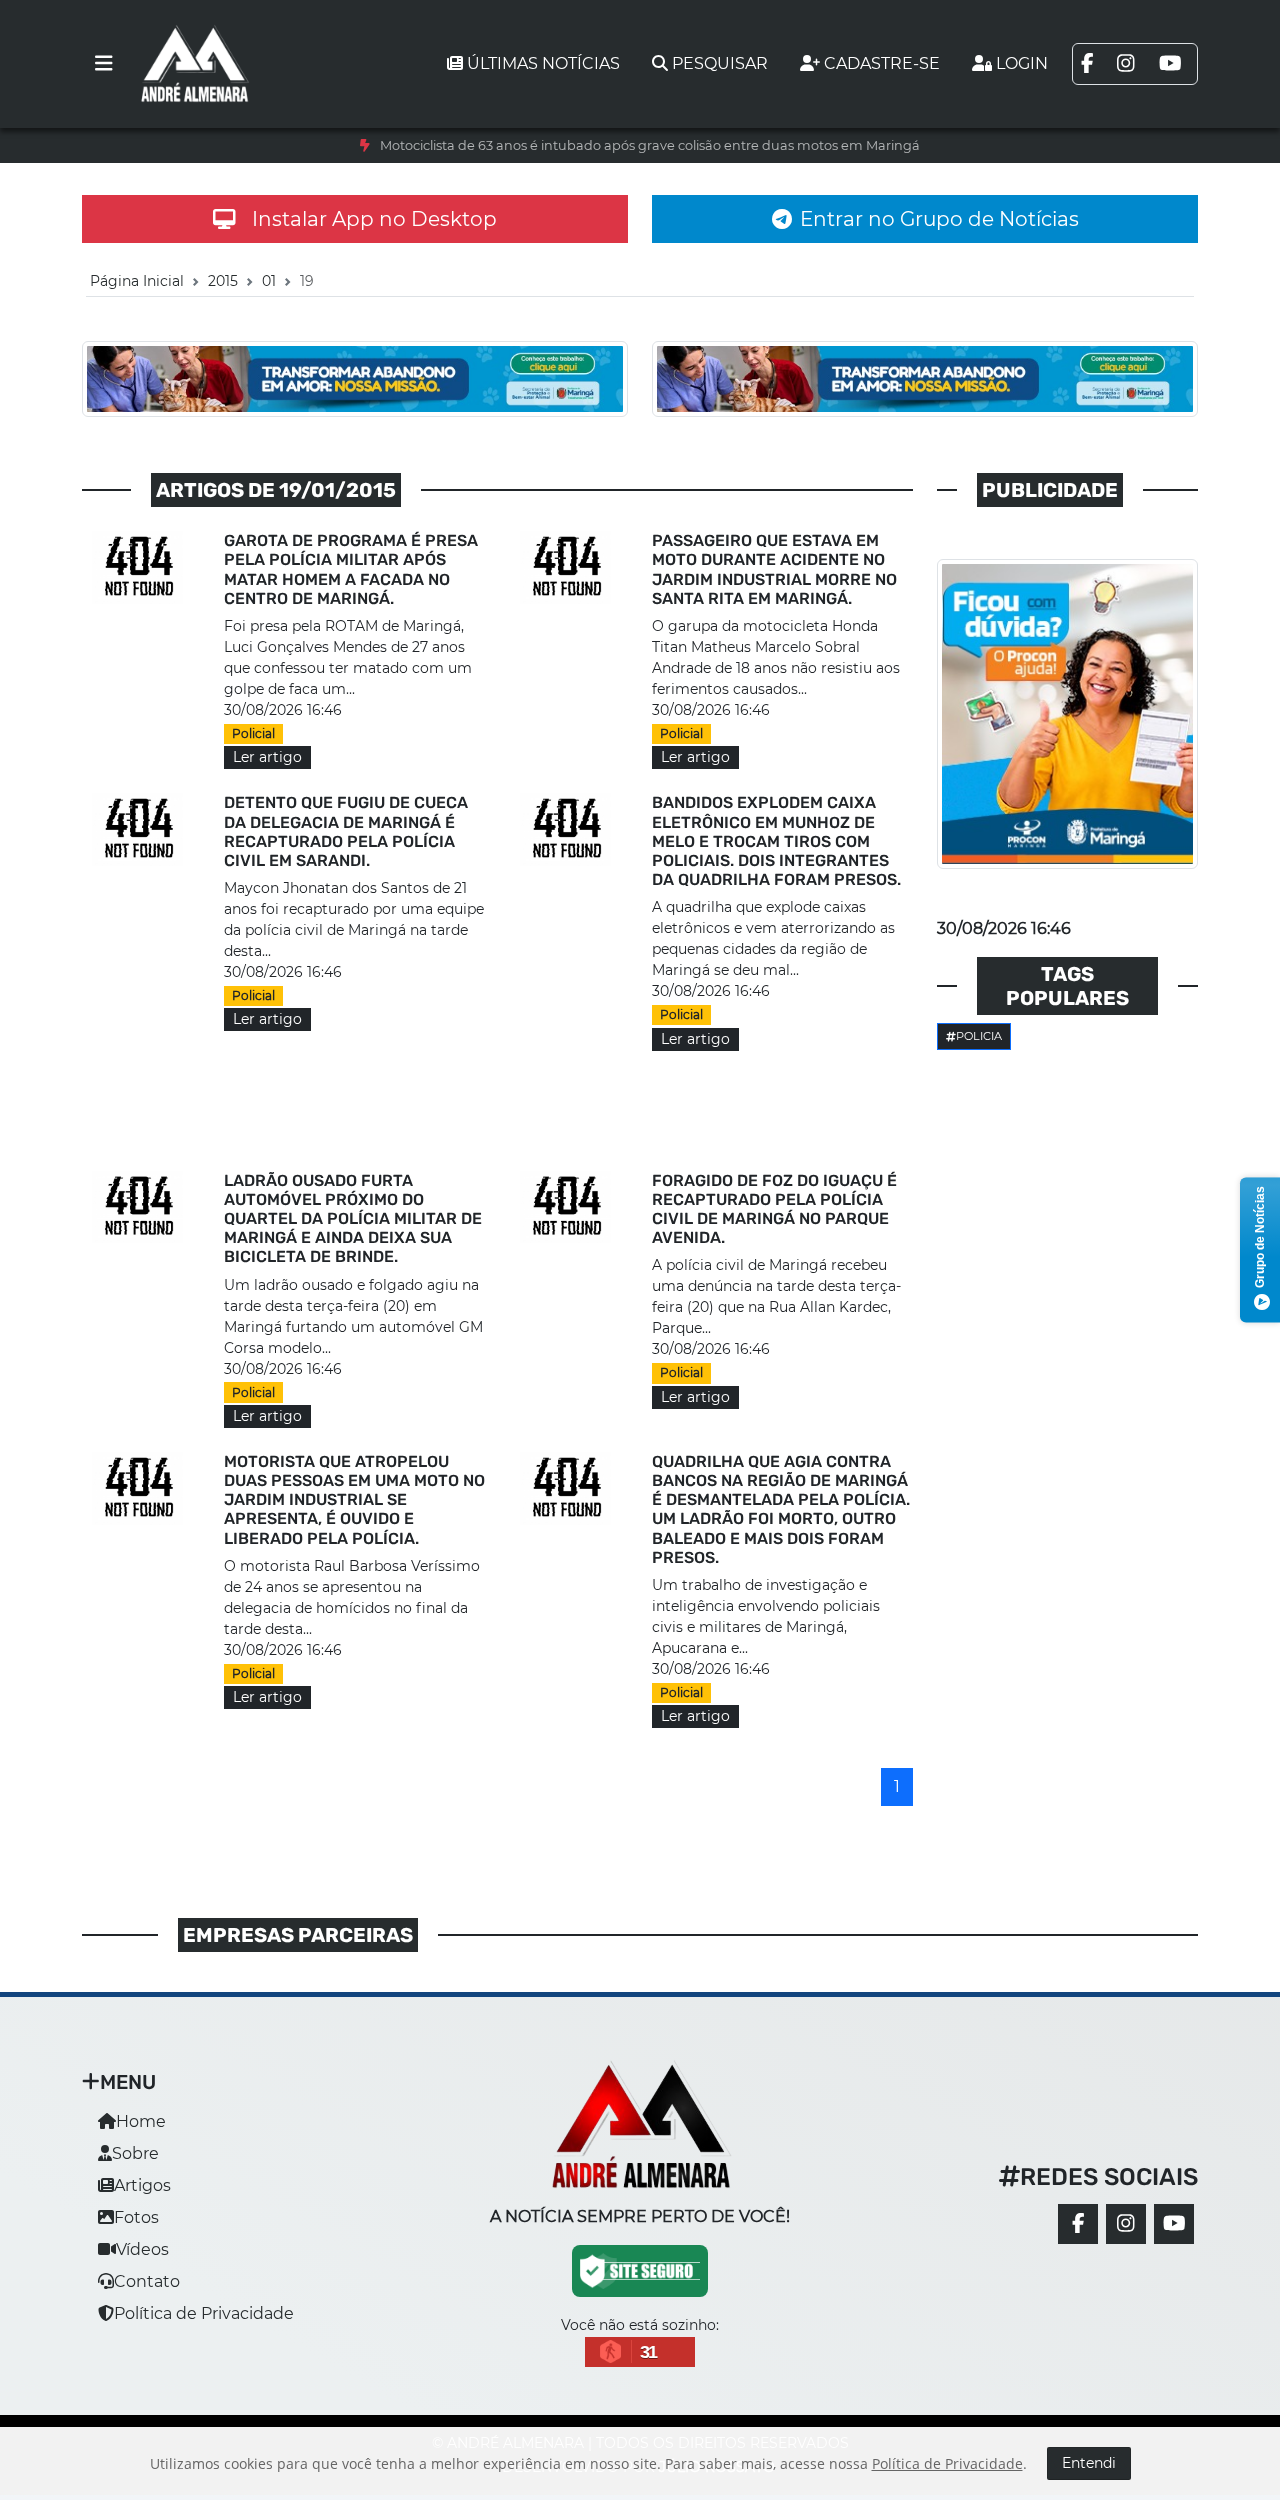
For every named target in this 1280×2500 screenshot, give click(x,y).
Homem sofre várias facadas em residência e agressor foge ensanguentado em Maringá (650, 145)
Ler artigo (267, 757)
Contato (147, 2281)
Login (1022, 63)
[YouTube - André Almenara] (1174, 2224)
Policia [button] (979, 1036)
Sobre (135, 2153)
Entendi (1089, 2463)
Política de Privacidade (204, 2313)
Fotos (136, 2217)
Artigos (142, 2185)
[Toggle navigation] (104, 64)
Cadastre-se (882, 63)
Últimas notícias (543, 63)
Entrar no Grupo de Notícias (939, 219)
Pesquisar (720, 63)
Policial (253, 733)
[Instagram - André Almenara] (1126, 2224)
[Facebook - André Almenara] (1078, 2224)
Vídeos (142, 2249)
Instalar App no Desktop (374, 219)
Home (141, 2121)
